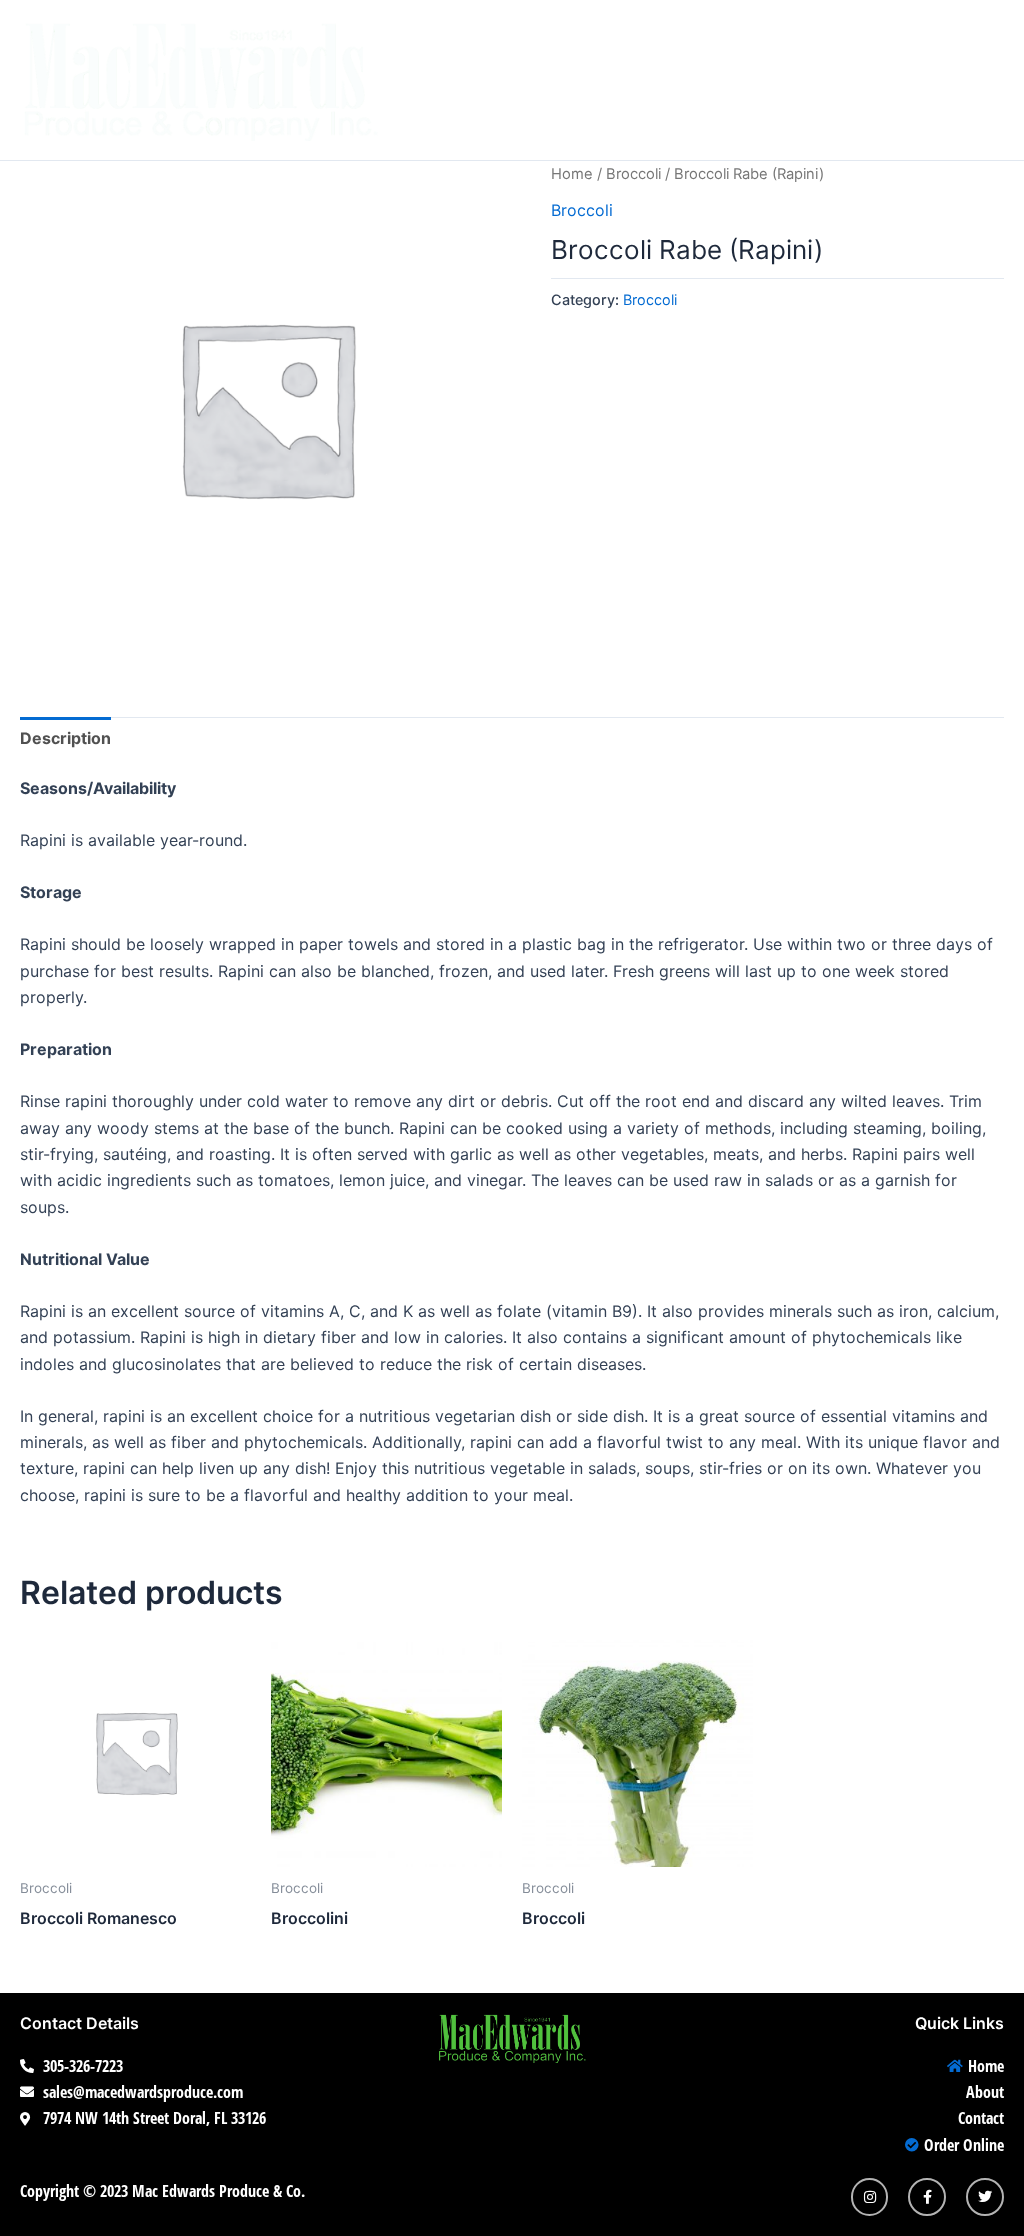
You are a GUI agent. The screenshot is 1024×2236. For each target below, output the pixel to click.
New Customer (857, 40)
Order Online (517, 120)
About (579, 40)
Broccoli (633, 174)
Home (477, 40)
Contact (692, 40)
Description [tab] (65, 738)
